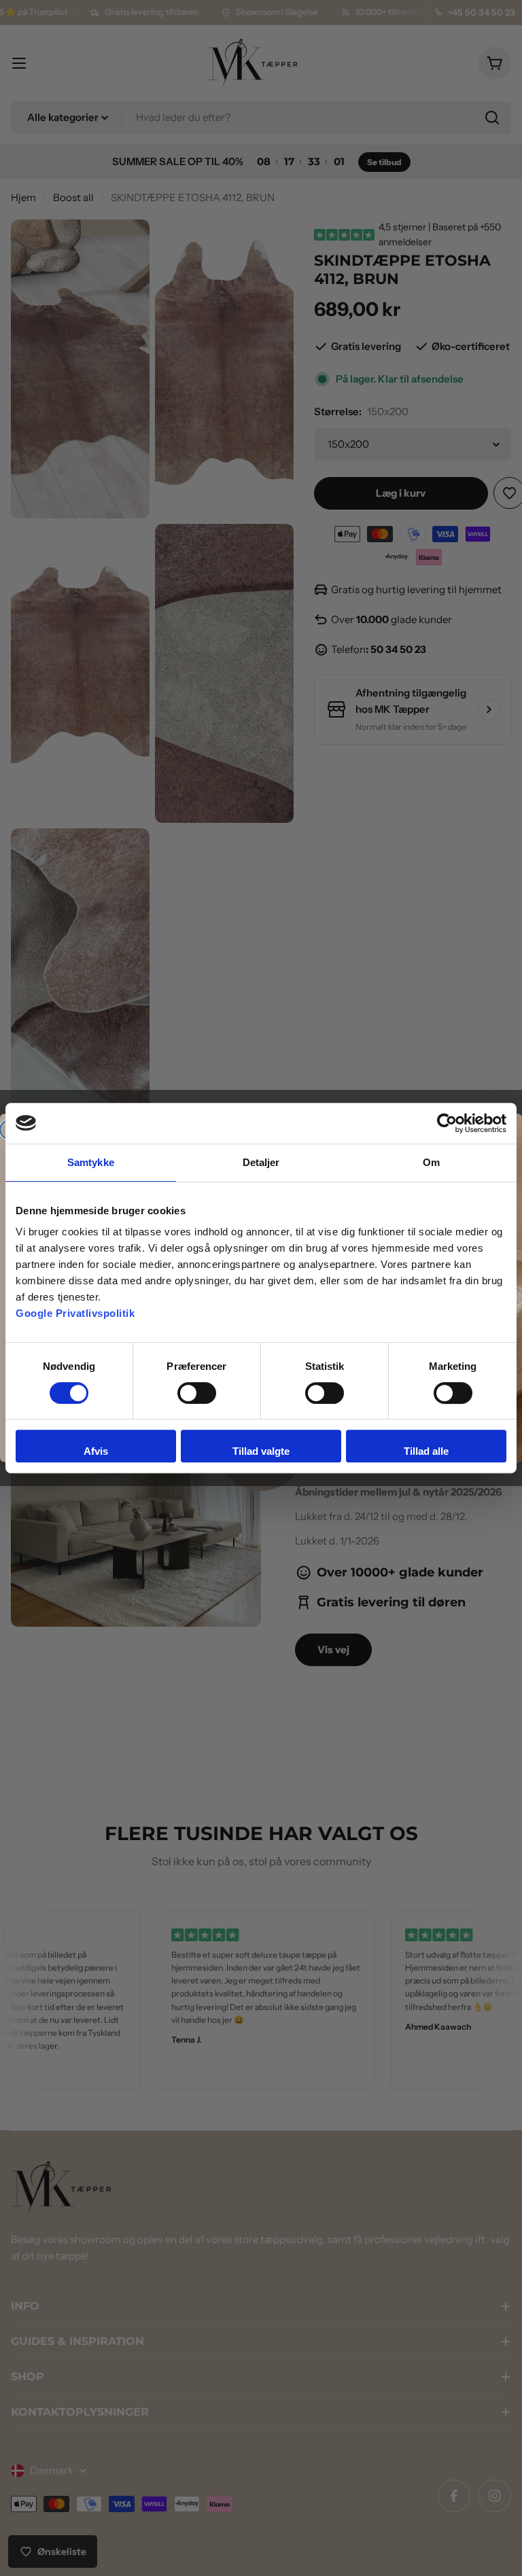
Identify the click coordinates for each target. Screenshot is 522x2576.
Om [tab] (431, 1162)
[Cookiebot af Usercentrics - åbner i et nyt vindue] (447, 1123)
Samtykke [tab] (91, 1162)
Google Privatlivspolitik (75, 1313)
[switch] (197, 1393)
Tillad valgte (261, 1451)
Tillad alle (426, 1451)
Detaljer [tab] (261, 1162)
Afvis (96, 1451)
